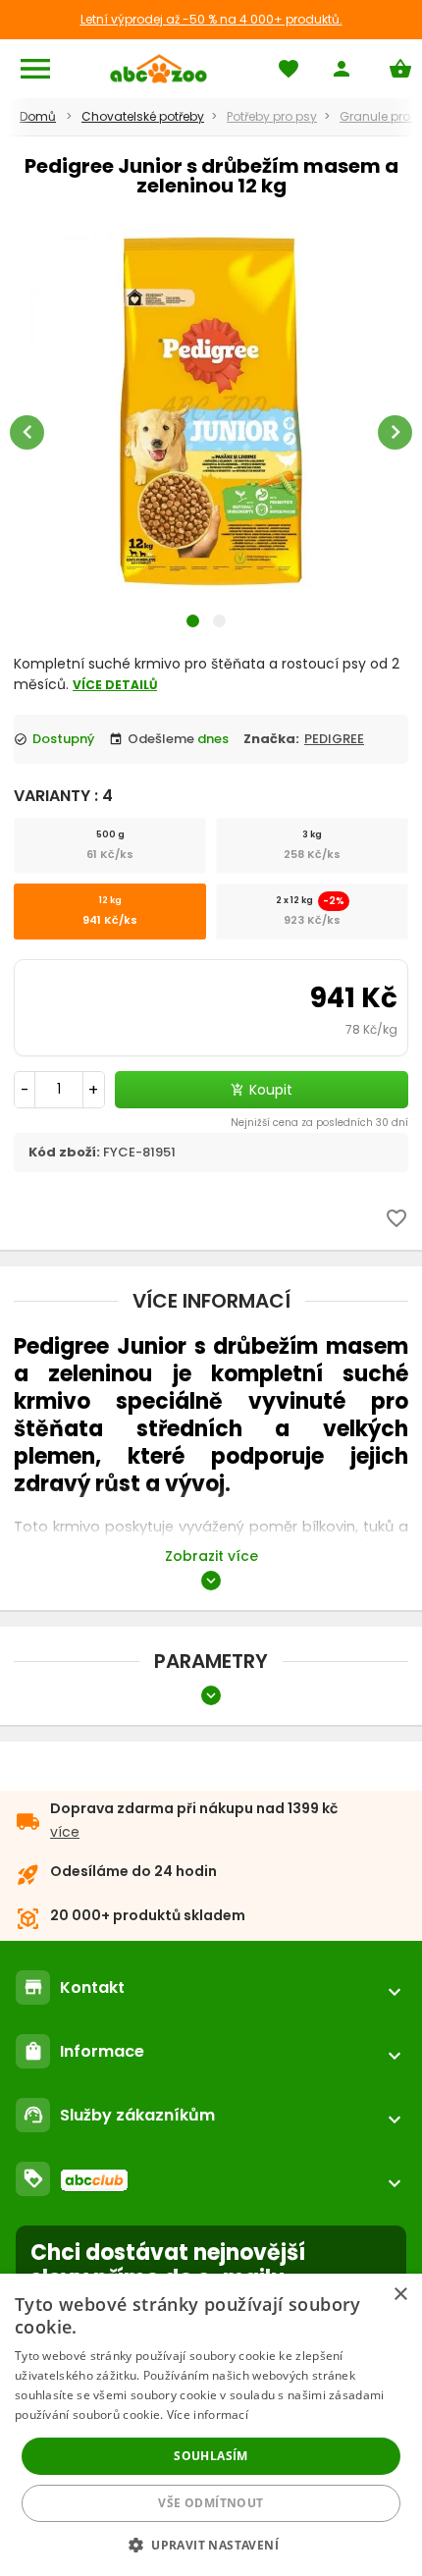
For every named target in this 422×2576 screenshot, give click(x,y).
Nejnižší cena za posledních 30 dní (319, 1123)
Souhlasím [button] (211, 2456)
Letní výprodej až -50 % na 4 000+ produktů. (211, 19)
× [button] (400, 2295)
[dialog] (211, 2425)
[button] (211, 2544)
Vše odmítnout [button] (211, 2503)
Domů (38, 116)
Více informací (208, 2415)
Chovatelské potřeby (143, 116)
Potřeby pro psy (272, 116)
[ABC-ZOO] (158, 69)
